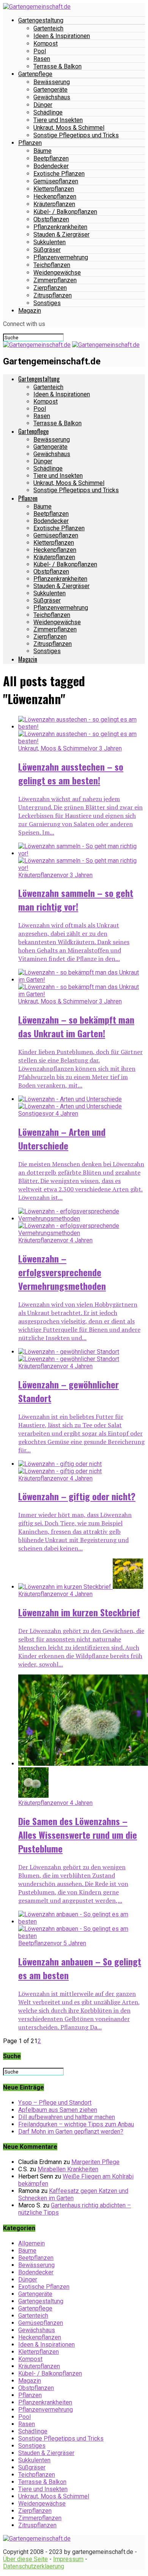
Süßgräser (47, 250)
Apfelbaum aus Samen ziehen (58, 2110)
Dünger (43, 105)
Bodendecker (51, 166)
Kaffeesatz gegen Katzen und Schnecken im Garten (73, 2194)
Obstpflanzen (51, 219)
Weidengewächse (57, 273)
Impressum (68, 2559)
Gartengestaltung (41, 20)
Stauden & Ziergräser (61, 235)
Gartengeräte (50, 90)
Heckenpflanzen (55, 196)
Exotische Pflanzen (59, 174)
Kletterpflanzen (54, 189)
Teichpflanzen (52, 265)
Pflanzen (30, 143)
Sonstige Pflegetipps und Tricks (76, 135)
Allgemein (31, 2243)
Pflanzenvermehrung (61, 257)
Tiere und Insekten (58, 120)
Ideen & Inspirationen (62, 36)
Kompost (46, 44)
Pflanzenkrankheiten (60, 227)
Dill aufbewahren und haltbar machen (67, 2117)
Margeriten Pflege (95, 2162)
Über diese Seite (25, 2559)
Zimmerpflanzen (55, 280)
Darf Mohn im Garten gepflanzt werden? (71, 2132)
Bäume (43, 151)
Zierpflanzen (50, 288)
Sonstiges (47, 303)
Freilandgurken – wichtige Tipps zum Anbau (76, 2124)
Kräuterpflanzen (54, 204)
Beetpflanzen (51, 158)
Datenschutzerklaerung (34, 2566)
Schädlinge (48, 112)
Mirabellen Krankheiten (68, 2169)
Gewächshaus (52, 97)
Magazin (30, 311)
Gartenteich (48, 28)
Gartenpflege (35, 74)
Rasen (42, 59)
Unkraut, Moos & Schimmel (69, 128)
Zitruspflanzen (53, 295)
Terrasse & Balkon (57, 66)
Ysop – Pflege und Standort (55, 2103)
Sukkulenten (50, 242)
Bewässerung (52, 82)
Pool (40, 51)
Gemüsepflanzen (56, 181)
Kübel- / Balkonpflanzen (65, 212)
